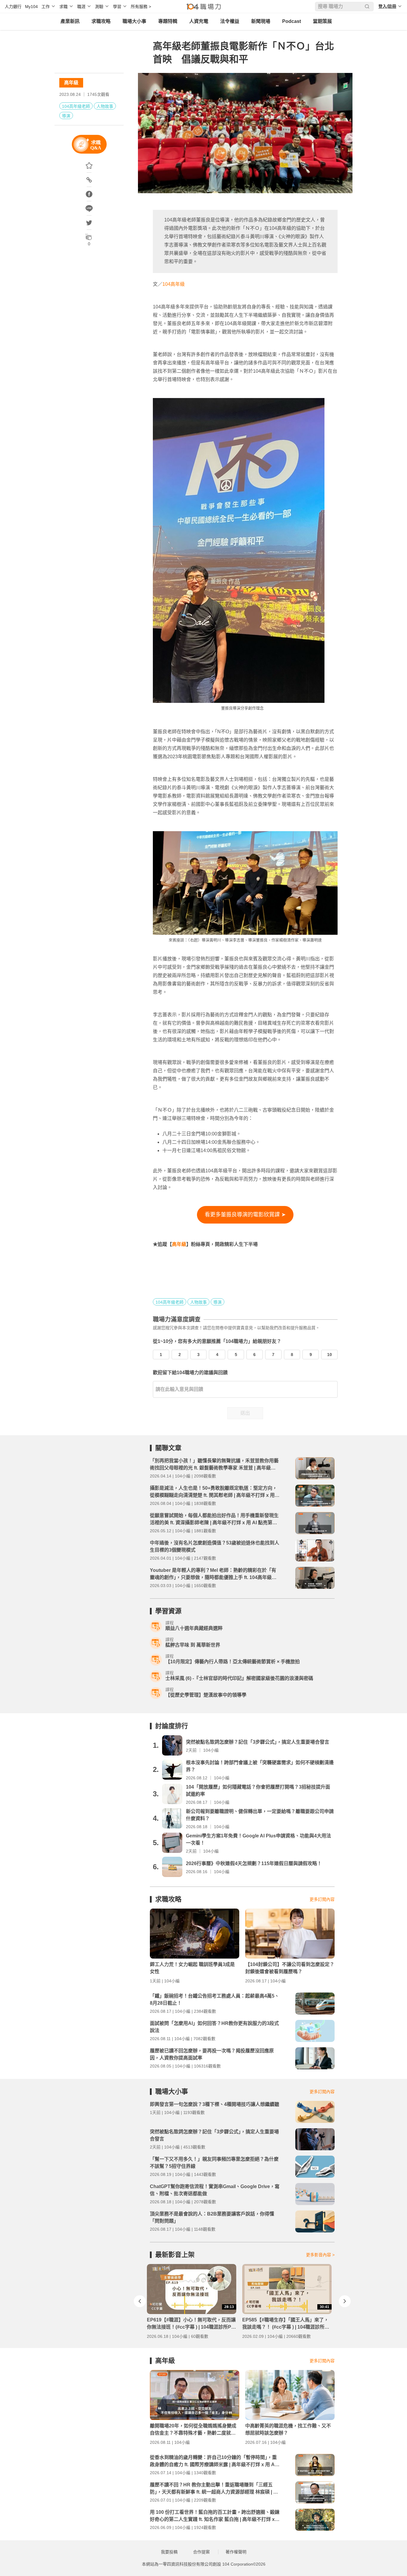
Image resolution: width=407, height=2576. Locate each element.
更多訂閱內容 (322, 1899)
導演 (66, 116)
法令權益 (230, 21)
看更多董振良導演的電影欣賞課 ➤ (245, 1215)
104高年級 (174, 284)
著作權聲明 (236, 2552)
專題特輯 (168, 21)
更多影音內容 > (320, 2255)
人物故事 (105, 106)
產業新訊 (70, 21)
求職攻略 (101, 21)
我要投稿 (169, 2552)
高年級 (71, 83)
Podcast (292, 21)
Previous (140, 2301)
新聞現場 (261, 21)
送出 (245, 1413)
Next (345, 2301)
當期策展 (322, 21)
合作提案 (201, 2552)
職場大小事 (134, 21)
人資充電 (199, 21)
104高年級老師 (76, 106)
